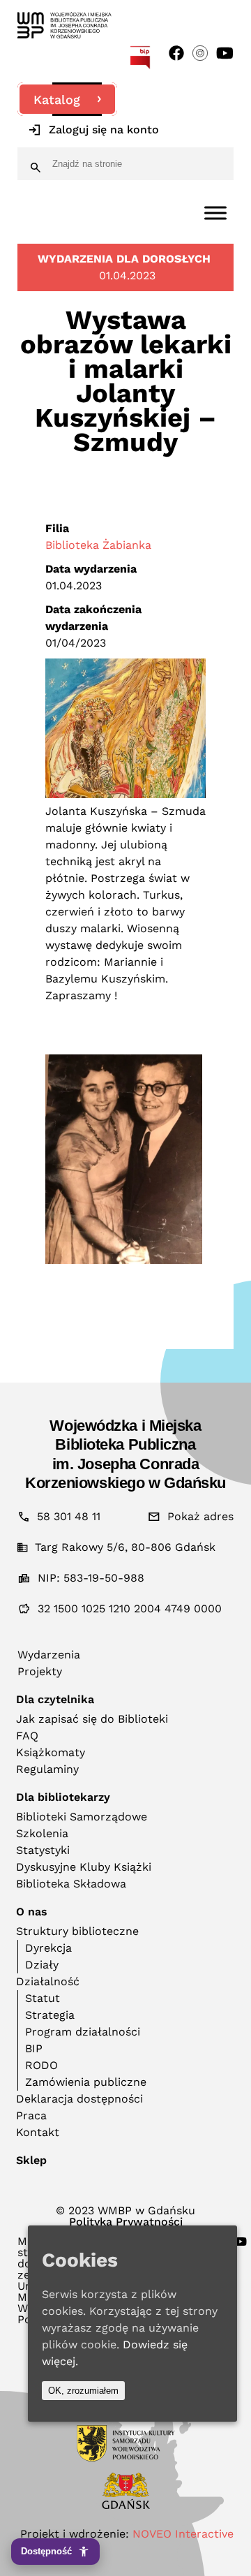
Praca (31, 2115)
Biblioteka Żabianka (98, 545)
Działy (42, 1965)
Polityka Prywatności (126, 2222)
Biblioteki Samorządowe (82, 1817)
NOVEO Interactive (183, 2534)
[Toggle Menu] (215, 213)
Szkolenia (42, 1833)
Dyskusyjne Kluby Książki (84, 1867)
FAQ (27, 1736)
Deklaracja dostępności (79, 2099)
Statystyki (43, 1850)
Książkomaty (51, 1752)
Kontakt (38, 2132)
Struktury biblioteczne (77, 1931)
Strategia (50, 2015)
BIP (34, 2048)
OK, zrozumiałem (83, 2391)
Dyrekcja (48, 1948)
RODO (41, 2065)
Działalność (48, 1981)
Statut (43, 1998)
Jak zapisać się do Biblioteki (92, 1719)
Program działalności (83, 2032)
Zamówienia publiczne (86, 2082)
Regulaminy (47, 1769)
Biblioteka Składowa (71, 1884)
